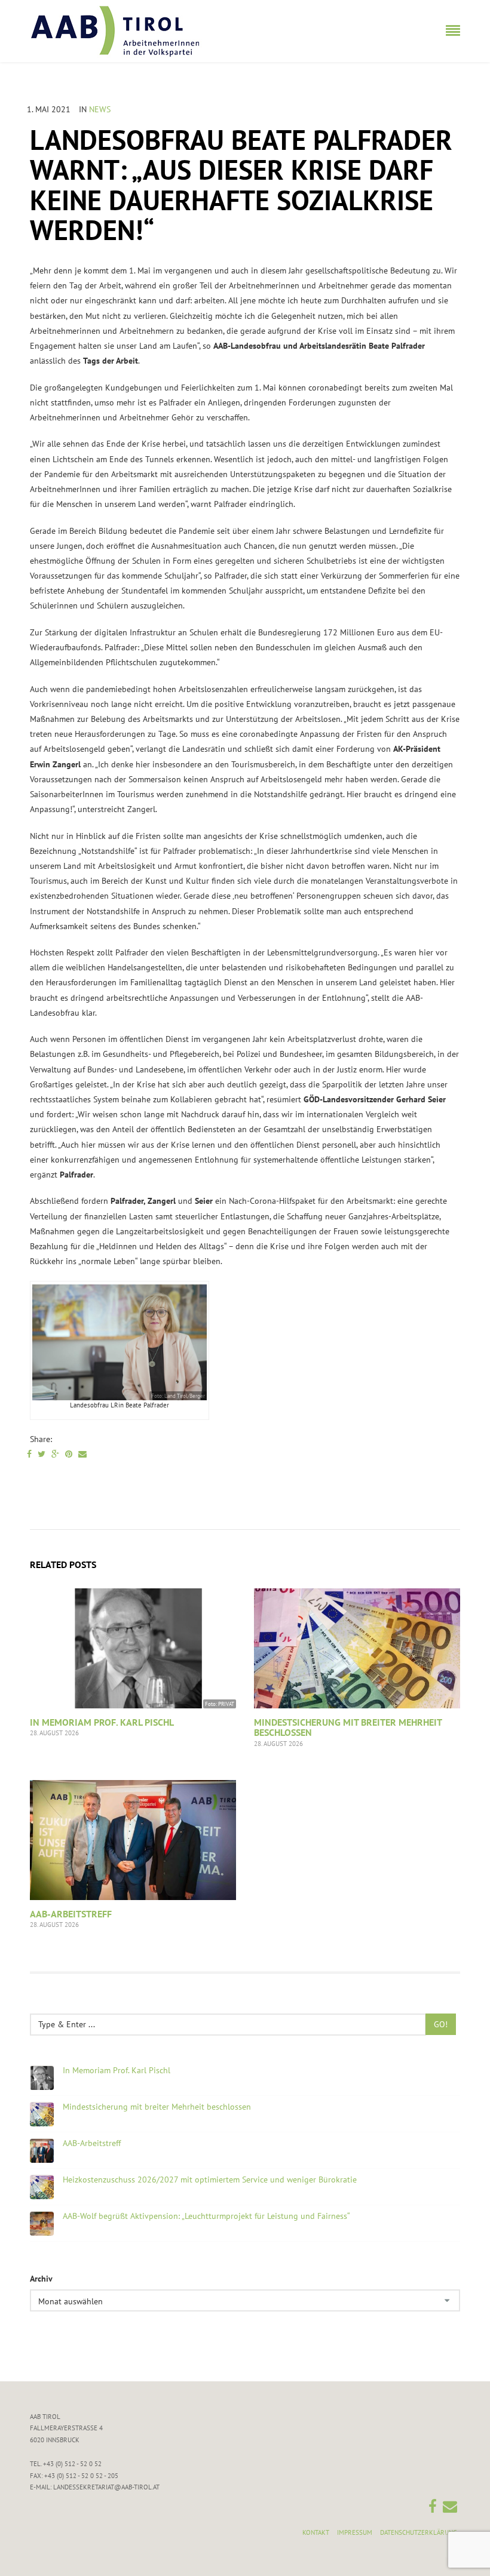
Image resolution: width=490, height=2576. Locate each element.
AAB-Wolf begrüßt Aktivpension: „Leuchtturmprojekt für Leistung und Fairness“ (206, 2216)
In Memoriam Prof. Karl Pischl (102, 1722)
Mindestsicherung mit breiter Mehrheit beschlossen (348, 1727)
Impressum (355, 2532)
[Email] (82, 1454)
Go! (441, 2024)
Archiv (41, 2279)
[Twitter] (42, 1454)
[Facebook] (29, 1454)
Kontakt (316, 2532)
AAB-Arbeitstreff (71, 1914)
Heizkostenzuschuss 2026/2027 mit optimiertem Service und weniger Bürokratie (210, 2180)
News (100, 109)
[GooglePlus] (55, 1454)
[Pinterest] (69, 1454)
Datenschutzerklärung (419, 2532)
